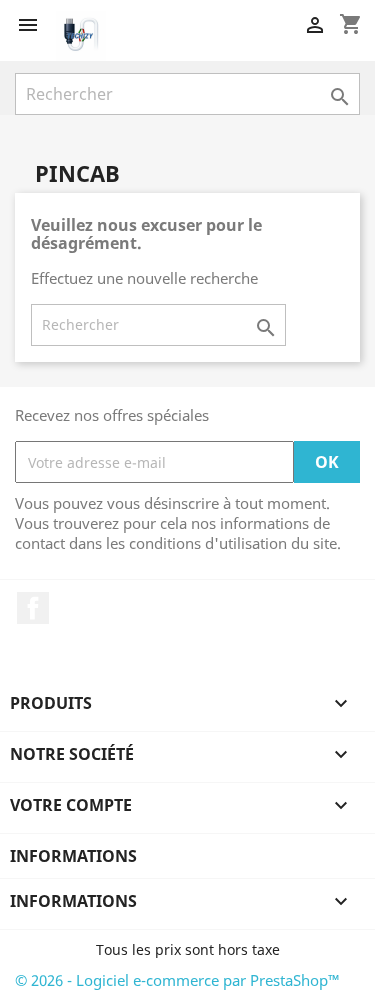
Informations (73, 856)
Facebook (33, 608)
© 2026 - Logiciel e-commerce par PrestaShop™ (177, 980)
